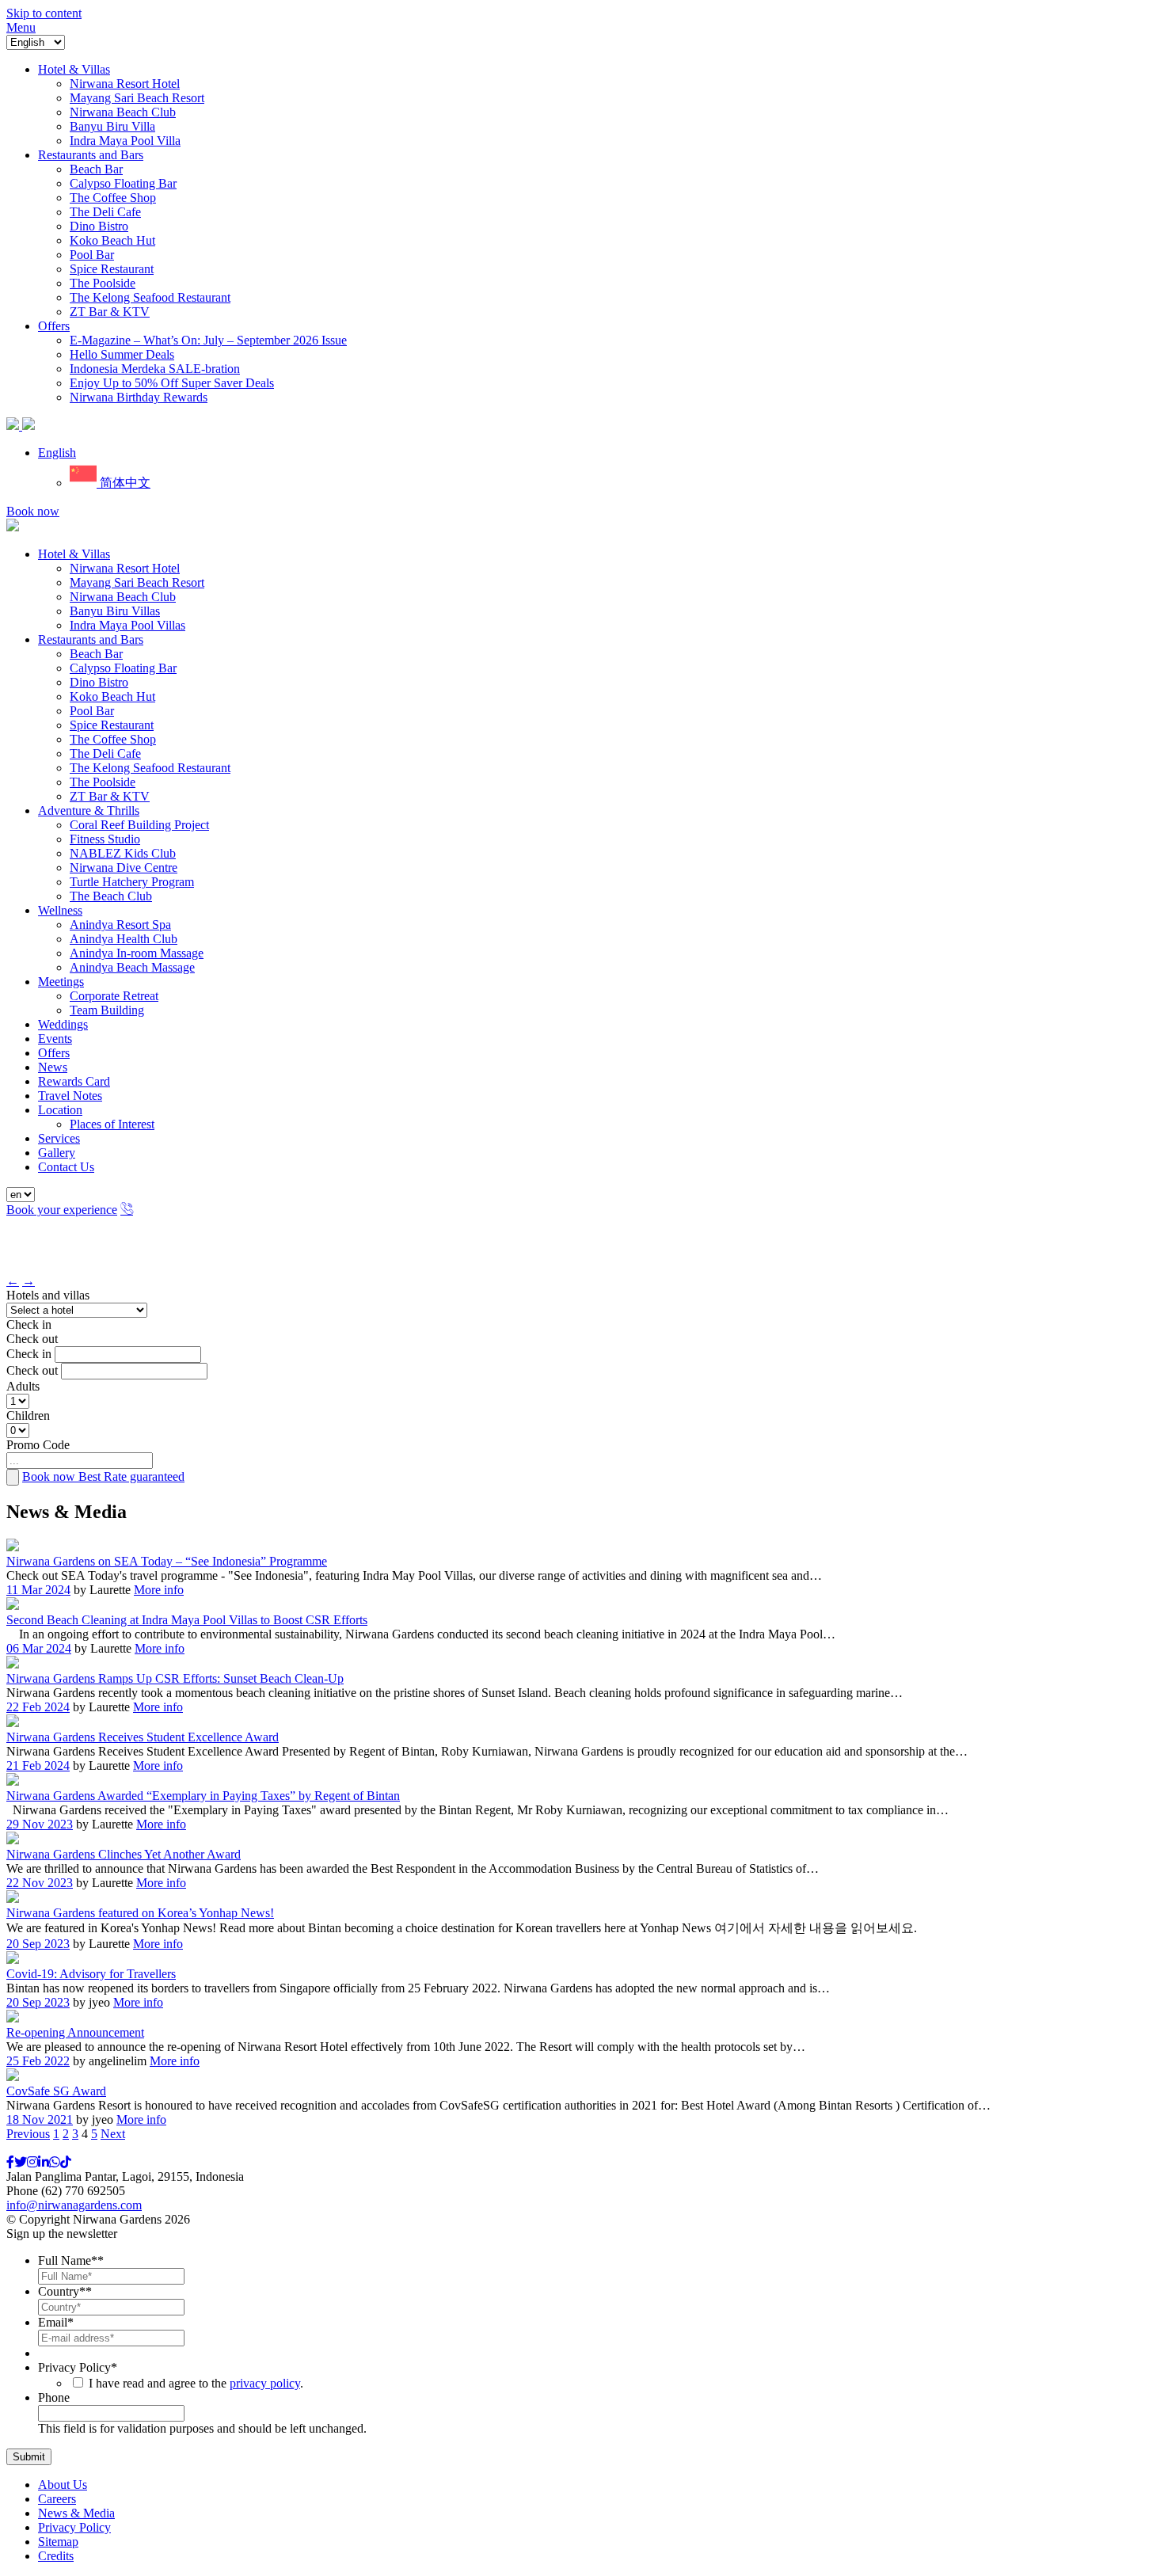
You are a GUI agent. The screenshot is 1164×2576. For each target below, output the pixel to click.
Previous (28, 2134)
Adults (23, 1386)
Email (56, 2322)
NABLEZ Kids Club (123, 853)
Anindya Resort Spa (120, 925)
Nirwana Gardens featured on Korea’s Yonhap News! (140, 1913)
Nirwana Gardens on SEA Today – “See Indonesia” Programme (167, 1561)
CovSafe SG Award (56, 2091)
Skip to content (44, 13)
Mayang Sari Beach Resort (137, 582)
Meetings (61, 982)
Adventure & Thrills (89, 810)
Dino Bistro (99, 682)
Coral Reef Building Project (139, 825)
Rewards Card (74, 1081)
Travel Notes (70, 1096)
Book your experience (62, 1210)
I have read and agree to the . (196, 2383)
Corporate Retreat (114, 996)
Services (59, 1138)
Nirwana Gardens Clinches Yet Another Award (124, 1854)
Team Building (107, 1010)
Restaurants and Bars (91, 639)
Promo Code (38, 1445)
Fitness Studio (105, 839)
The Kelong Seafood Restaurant (150, 768)
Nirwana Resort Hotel (125, 568)
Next (113, 2134)
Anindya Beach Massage (132, 967)
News (53, 1067)
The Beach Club (111, 896)
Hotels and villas (48, 1295)
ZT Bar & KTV (110, 796)
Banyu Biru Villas (115, 611)
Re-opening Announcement (75, 2032)
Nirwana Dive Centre (124, 868)
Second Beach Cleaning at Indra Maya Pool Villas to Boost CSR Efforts (187, 1620)
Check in (29, 1324)
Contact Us (66, 1167)
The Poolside (103, 782)
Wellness (60, 910)
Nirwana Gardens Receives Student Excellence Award (143, 1737)
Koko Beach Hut (112, 696)
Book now (33, 511)
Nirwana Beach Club (123, 597)
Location (60, 1110)
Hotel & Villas (74, 554)
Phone (54, 2397)
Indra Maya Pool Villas (127, 625)
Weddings (63, 1024)
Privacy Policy (78, 2367)
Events (55, 1039)
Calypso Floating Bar (123, 668)
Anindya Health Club (124, 939)
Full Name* (71, 2260)
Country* (65, 2291)
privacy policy (265, 2383)
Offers (54, 1053)
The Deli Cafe (105, 753)
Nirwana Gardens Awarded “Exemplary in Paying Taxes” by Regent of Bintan (203, 1796)
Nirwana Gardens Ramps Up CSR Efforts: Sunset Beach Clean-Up (175, 1678)
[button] (57, 453)
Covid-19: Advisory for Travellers (91, 1974)
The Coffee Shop (113, 739)
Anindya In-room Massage (137, 953)
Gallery (57, 1153)
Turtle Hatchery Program (132, 882)
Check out (32, 1339)
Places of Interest (112, 1124)
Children (28, 1415)
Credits (56, 2556)
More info (159, 1590)
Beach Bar (96, 654)
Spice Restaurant (112, 725)
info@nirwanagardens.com (74, 2205)
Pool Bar (92, 711)
